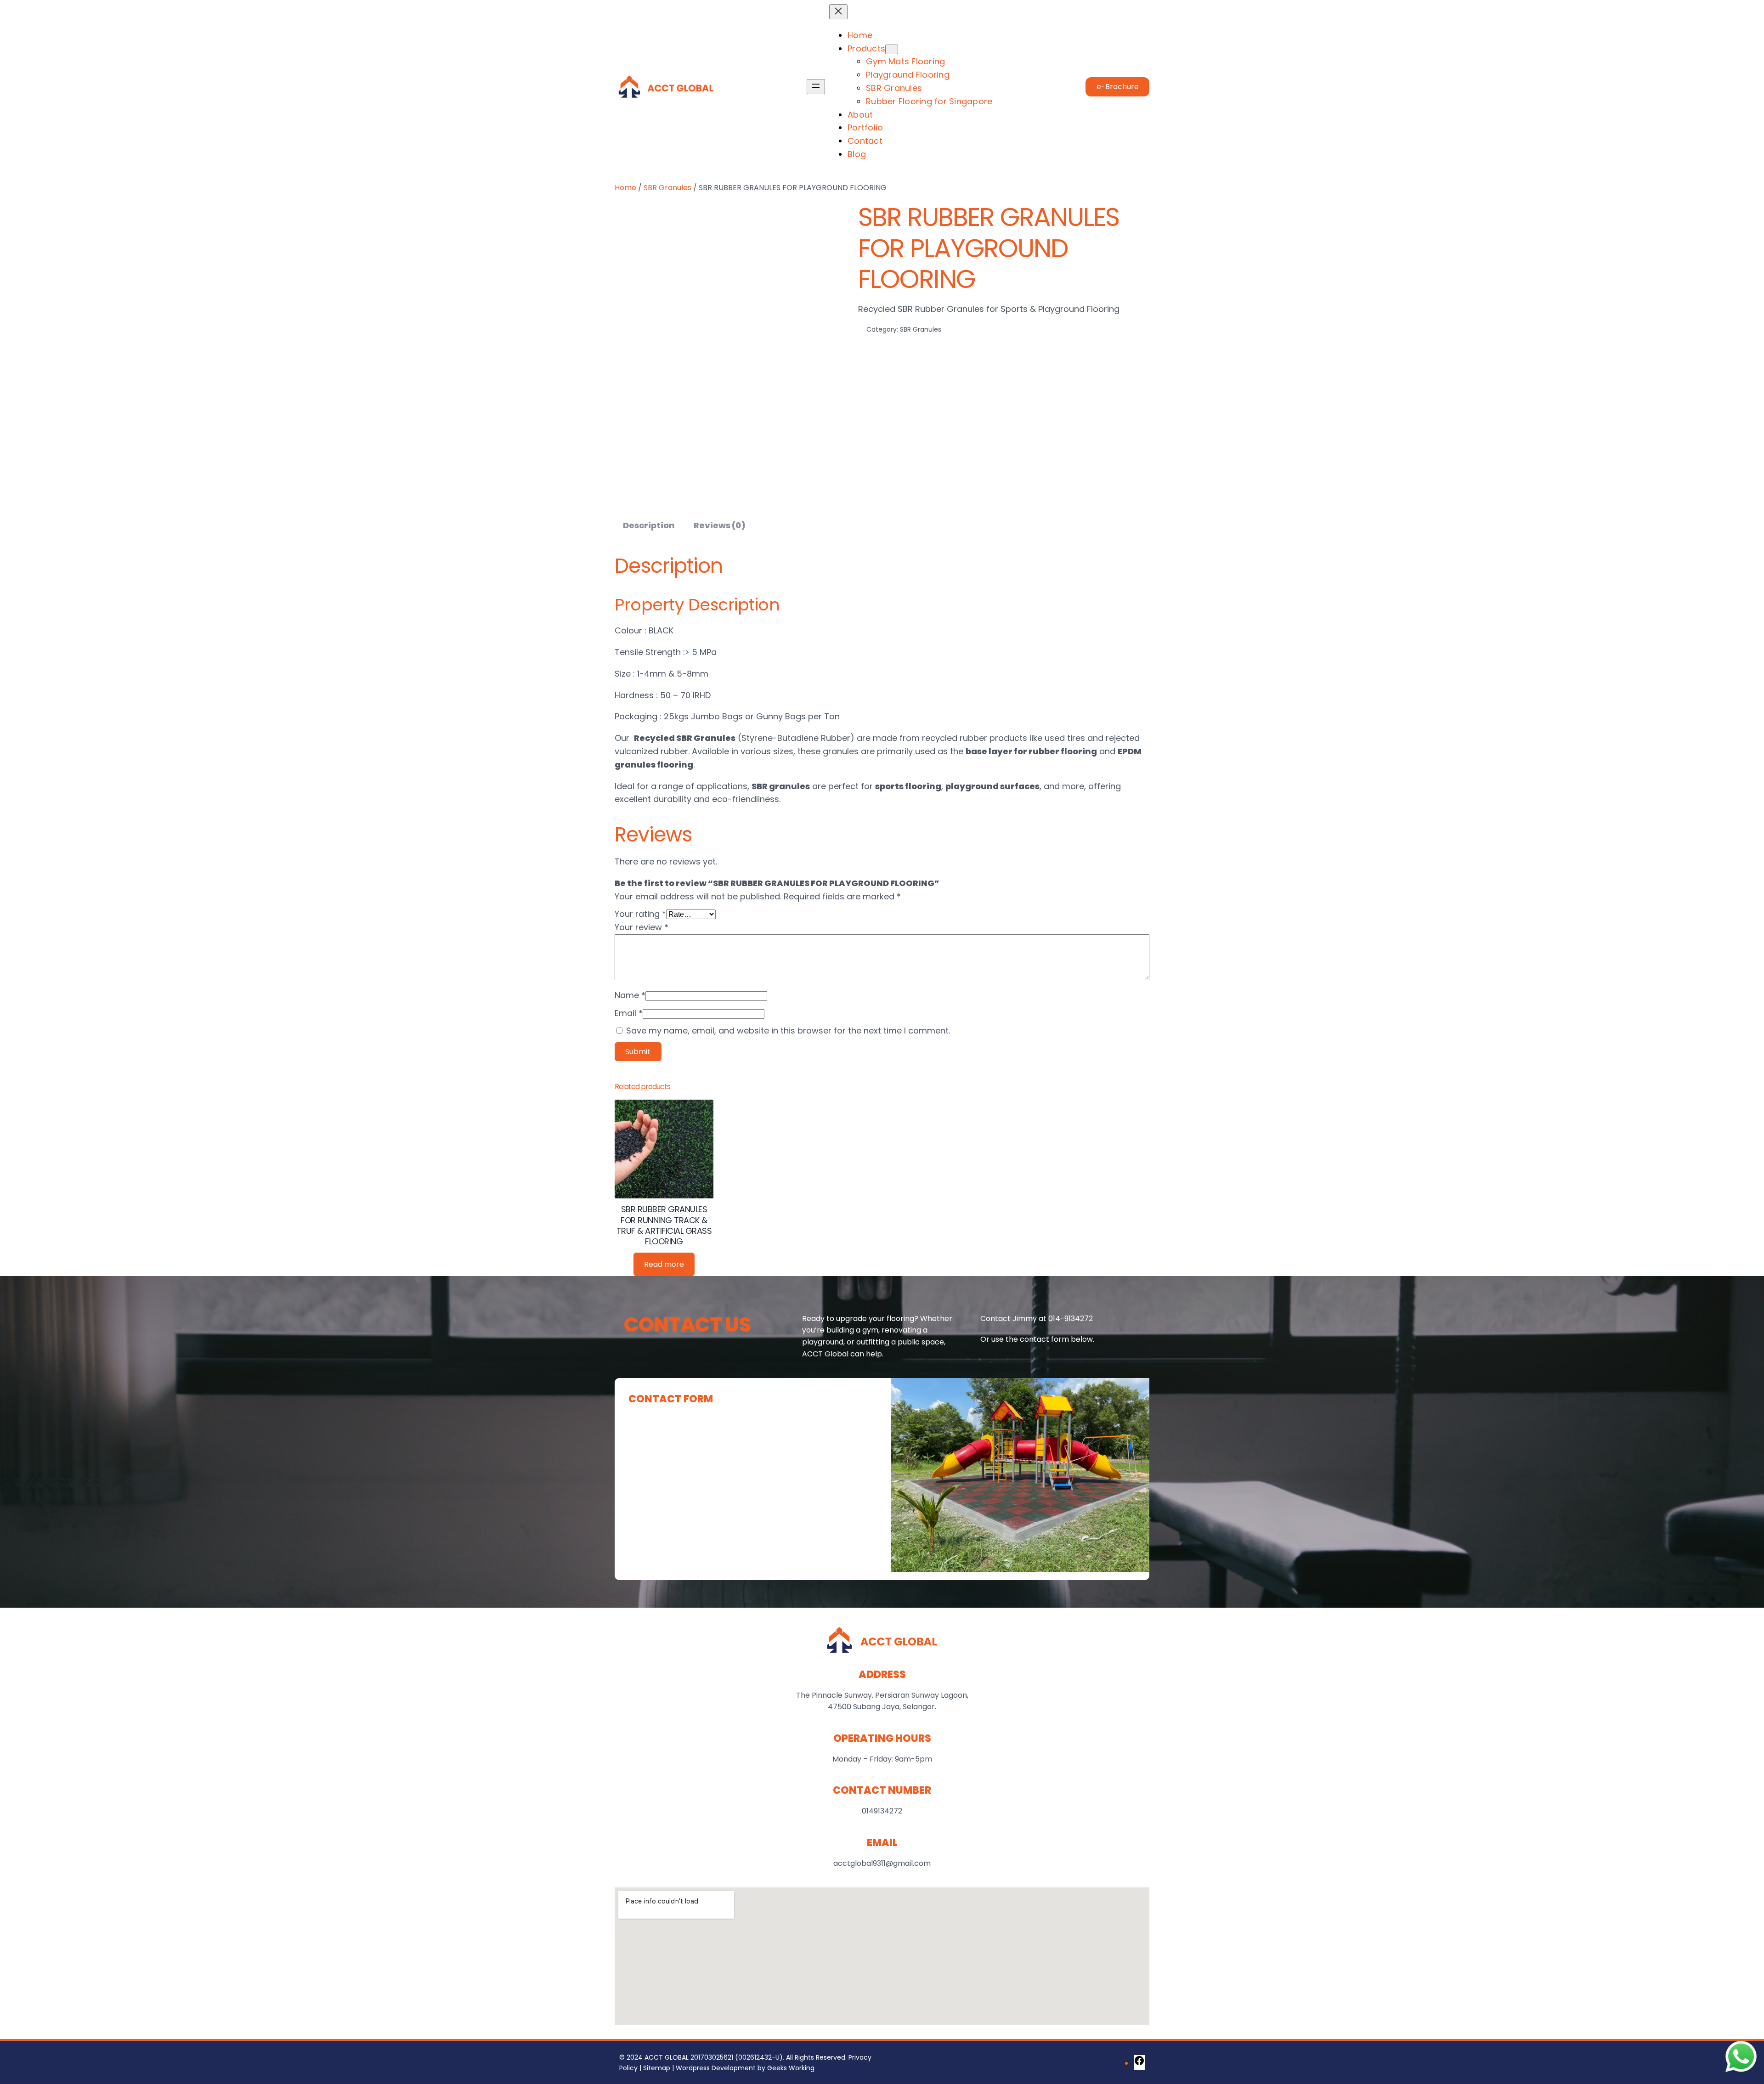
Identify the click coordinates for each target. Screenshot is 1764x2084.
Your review (642, 927)
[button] (1117, 87)
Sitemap (657, 2068)
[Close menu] (838, 12)
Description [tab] (649, 525)
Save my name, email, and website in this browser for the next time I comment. (788, 1031)
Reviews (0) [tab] (720, 525)
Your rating (640, 914)
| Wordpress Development (713, 2068)
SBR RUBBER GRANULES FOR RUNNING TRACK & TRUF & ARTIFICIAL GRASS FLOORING (664, 1226)
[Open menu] (816, 87)
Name (630, 995)
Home (625, 188)
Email (629, 1013)
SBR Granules (667, 188)
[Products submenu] (892, 49)
